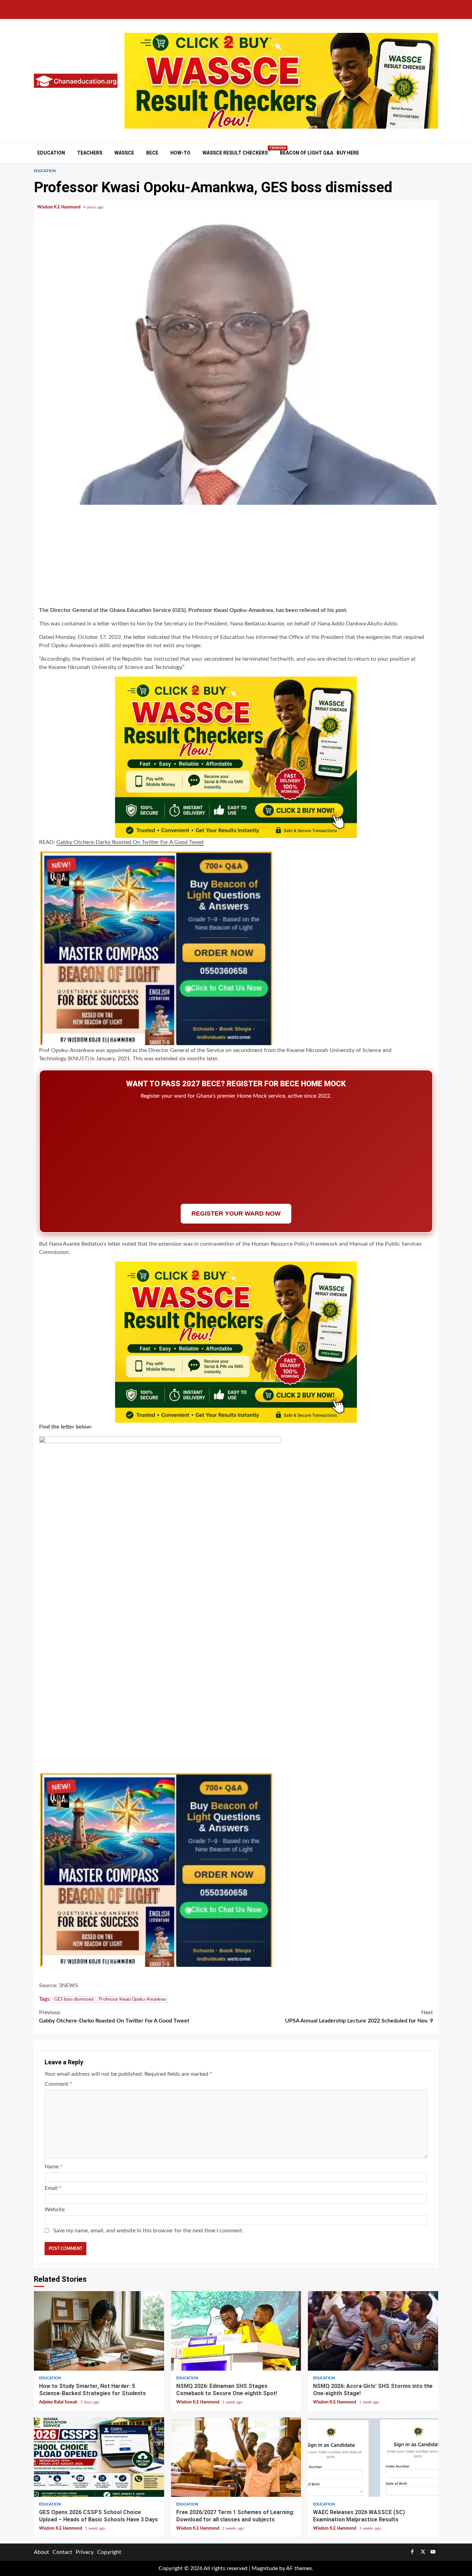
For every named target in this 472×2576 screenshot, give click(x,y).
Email (53, 2188)
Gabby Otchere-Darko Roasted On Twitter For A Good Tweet (130, 842)
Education (51, 153)
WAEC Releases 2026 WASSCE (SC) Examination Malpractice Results (373, 2457)
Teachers (90, 153)
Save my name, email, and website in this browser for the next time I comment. (148, 2231)
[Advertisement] (236, 557)
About (41, 2552)
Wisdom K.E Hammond (59, 207)
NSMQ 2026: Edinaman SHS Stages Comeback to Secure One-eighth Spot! (236, 2331)
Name (54, 2167)
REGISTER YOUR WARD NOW (236, 1213)
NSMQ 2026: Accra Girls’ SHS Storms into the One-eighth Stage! (373, 2331)
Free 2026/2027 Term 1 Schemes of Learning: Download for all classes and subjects (236, 2457)
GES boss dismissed (74, 2000)
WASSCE (124, 153)
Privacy (85, 2552)
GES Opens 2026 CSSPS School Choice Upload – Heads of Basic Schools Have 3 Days (99, 2457)
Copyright (109, 2552)
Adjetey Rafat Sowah (59, 2402)
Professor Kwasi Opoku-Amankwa (132, 2000)
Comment (58, 2084)
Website (55, 2210)
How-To (180, 153)
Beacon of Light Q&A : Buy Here (319, 153)
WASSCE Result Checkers (235, 153)
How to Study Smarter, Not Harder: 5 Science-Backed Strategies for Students (99, 2331)
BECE (152, 153)
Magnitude (265, 2568)
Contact (62, 2552)
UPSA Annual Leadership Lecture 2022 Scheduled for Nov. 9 (359, 2017)
